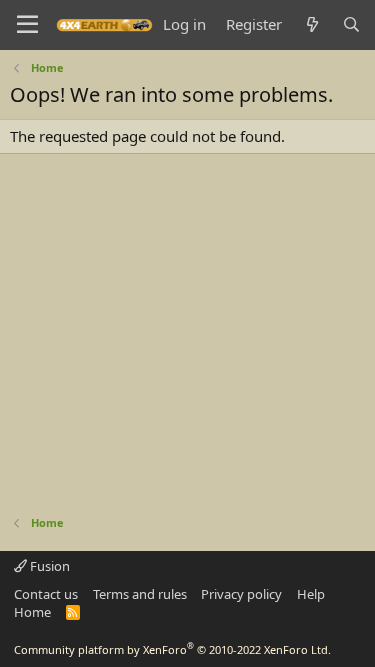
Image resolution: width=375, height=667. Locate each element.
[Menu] (27, 25)
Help (311, 594)
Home (32, 612)
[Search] (351, 24)
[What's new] (311, 24)
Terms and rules (140, 594)
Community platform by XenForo (172, 649)
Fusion (48, 566)
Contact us (46, 594)
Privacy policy (241, 594)
